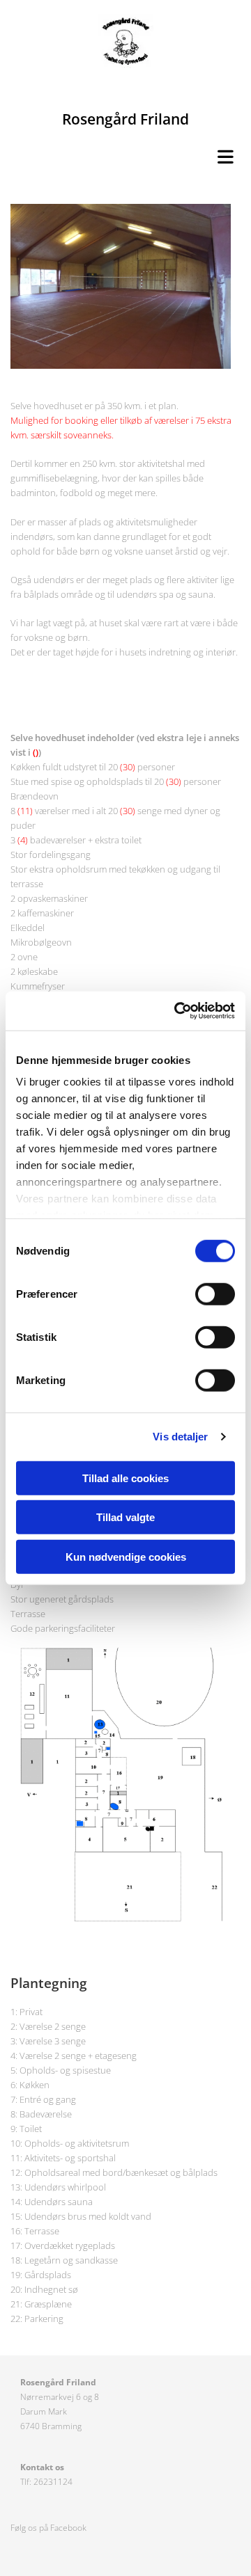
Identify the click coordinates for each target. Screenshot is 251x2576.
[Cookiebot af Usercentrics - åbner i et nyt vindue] (177, 1011)
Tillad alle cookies (125, 1478)
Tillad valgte (125, 1517)
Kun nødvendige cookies (126, 1556)
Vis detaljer (180, 1437)
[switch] (215, 1294)
